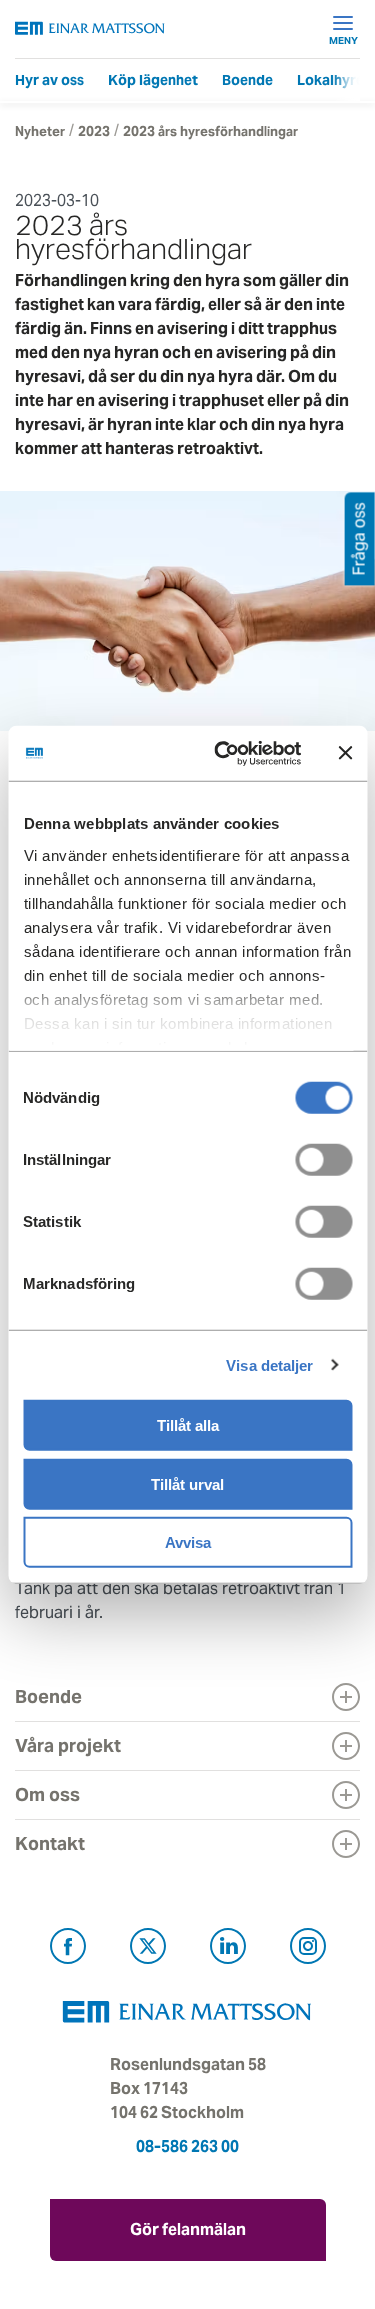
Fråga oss (359, 538)
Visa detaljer (269, 1364)
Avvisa (188, 1542)
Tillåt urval (187, 1483)
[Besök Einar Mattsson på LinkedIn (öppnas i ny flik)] (228, 1949)
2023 (94, 131)
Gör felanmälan (188, 2229)
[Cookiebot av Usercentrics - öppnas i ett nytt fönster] (257, 753)
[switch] (323, 1160)
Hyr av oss (49, 80)
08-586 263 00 (187, 2146)
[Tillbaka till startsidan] (90, 28)
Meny (343, 40)
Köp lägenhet (153, 80)
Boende (247, 80)
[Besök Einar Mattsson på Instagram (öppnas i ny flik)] (308, 1949)
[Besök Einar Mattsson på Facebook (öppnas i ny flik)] (68, 1949)
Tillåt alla (188, 1425)
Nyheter (40, 131)
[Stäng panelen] (345, 753)
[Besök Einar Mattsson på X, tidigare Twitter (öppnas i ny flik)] (148, 1949)
